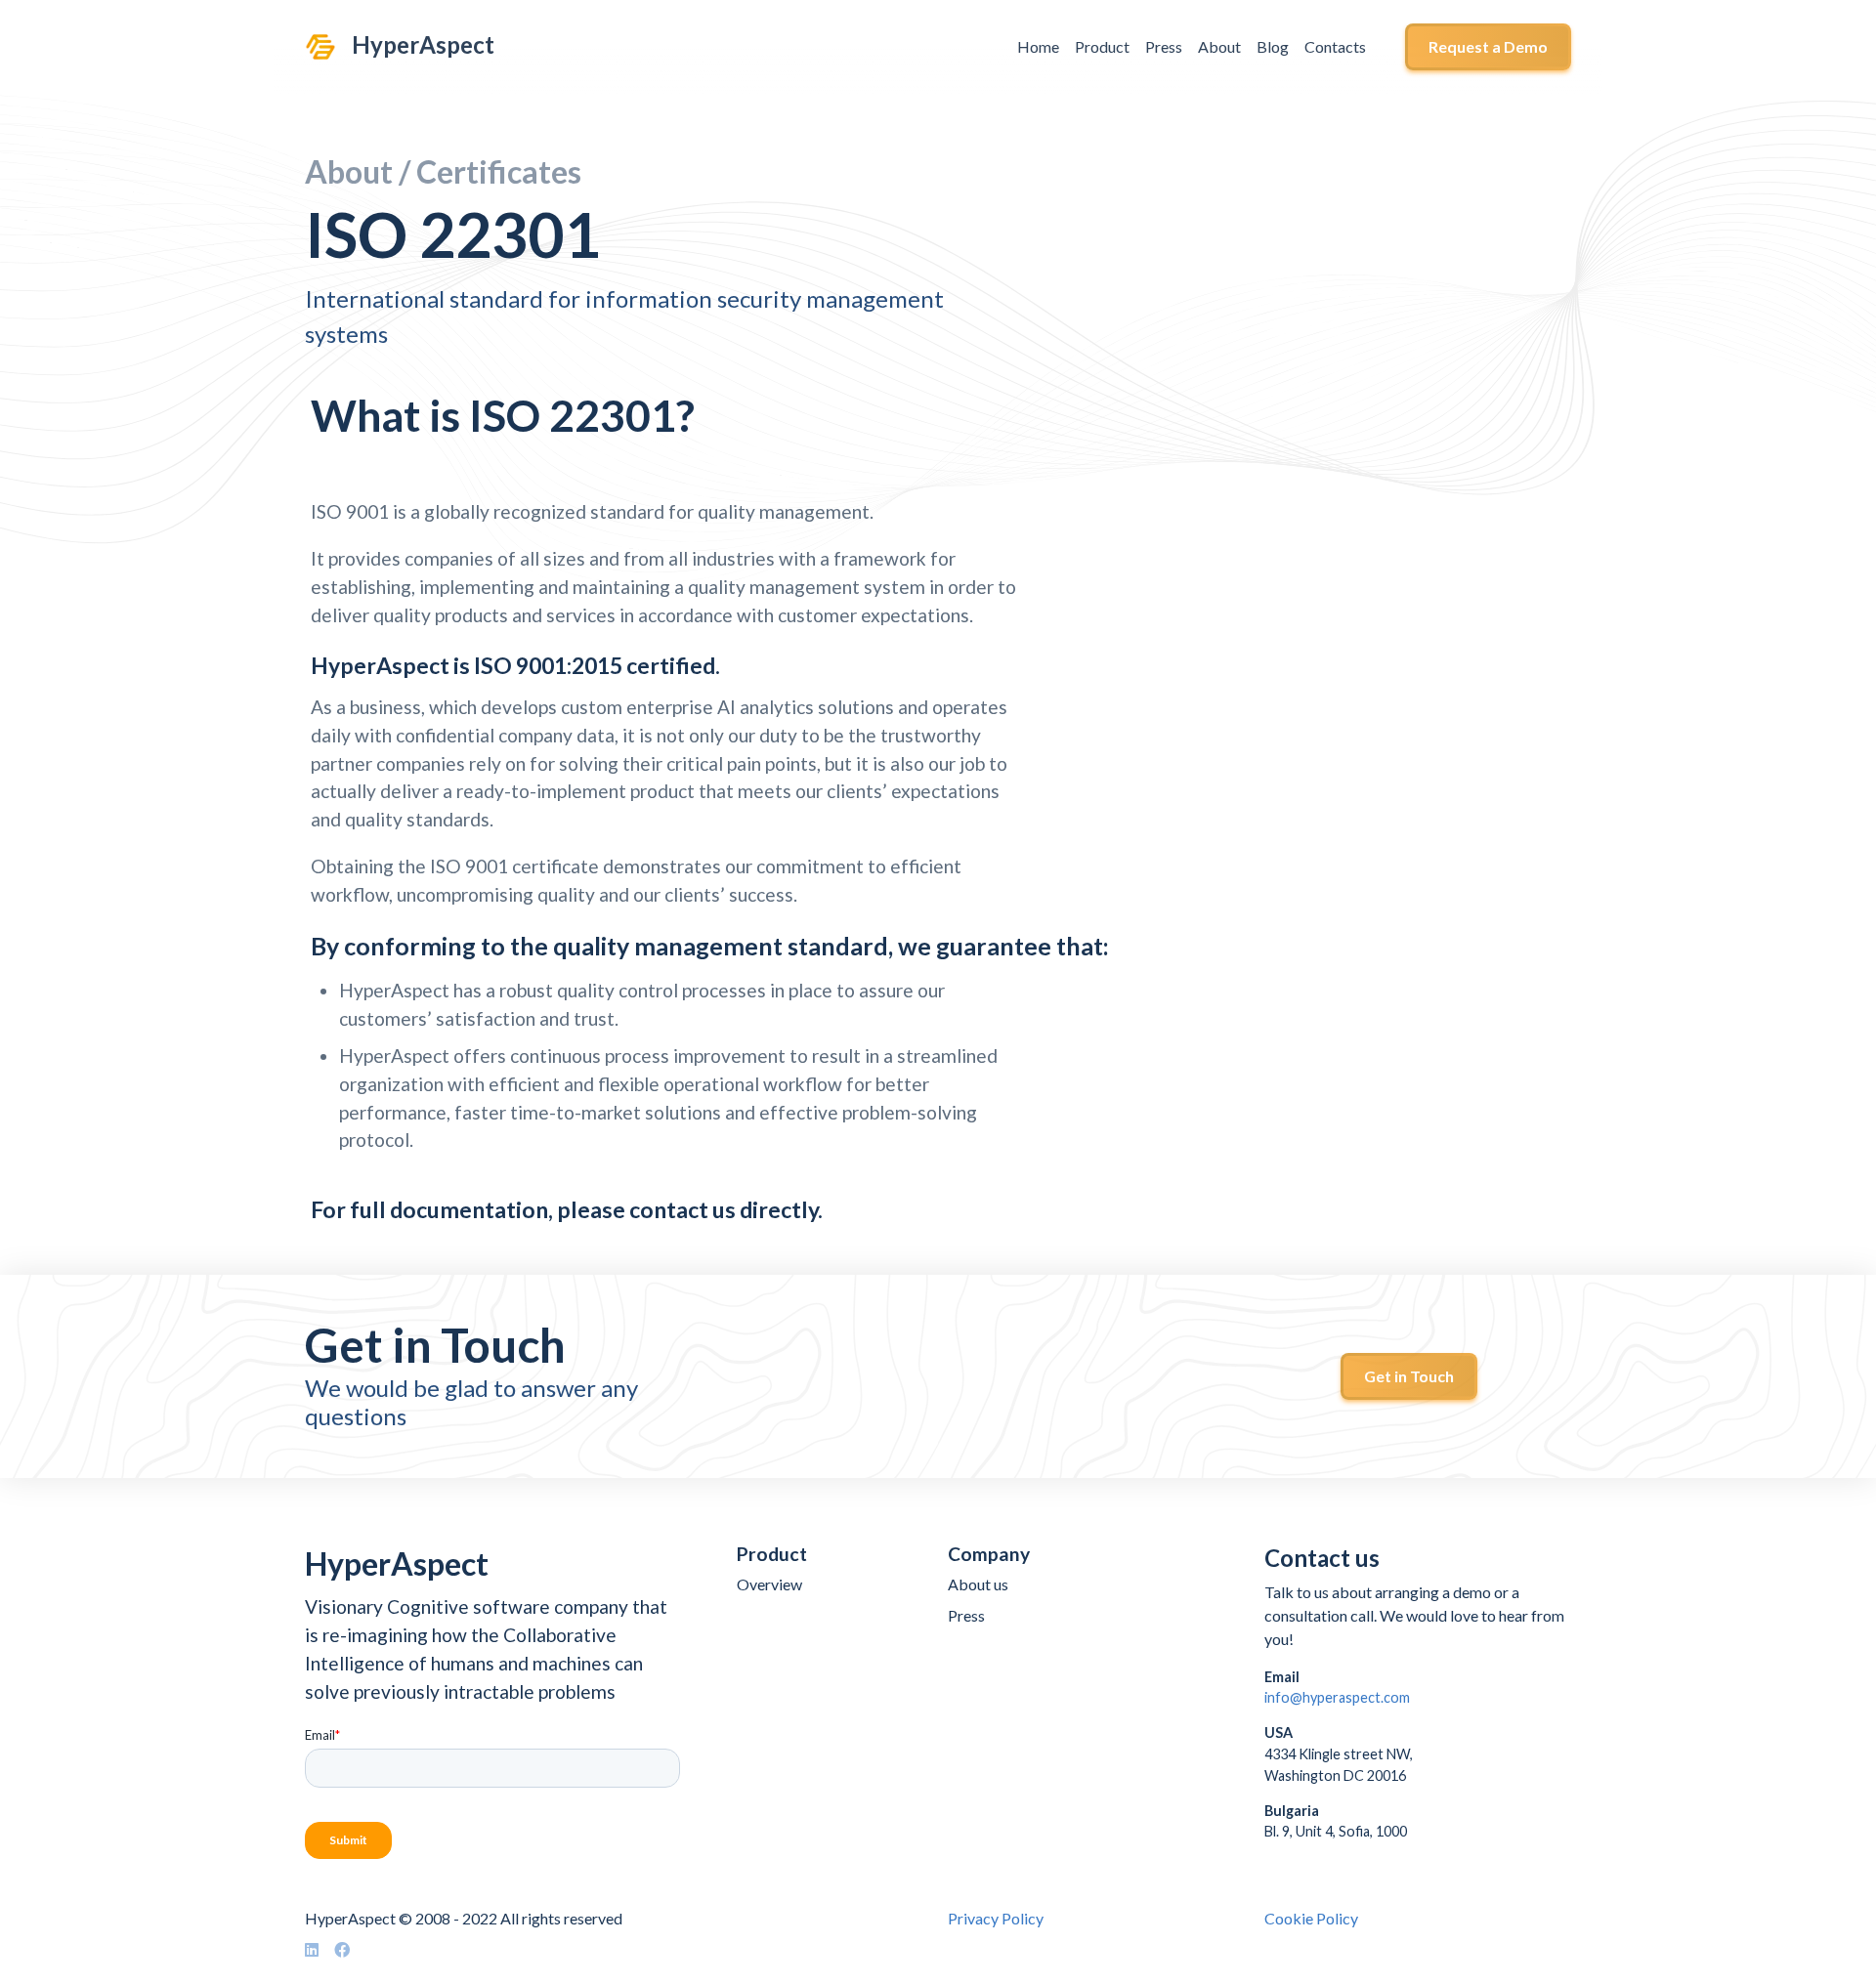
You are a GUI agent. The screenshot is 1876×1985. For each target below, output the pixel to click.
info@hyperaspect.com (1337, 1697)
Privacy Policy (996, 1918)
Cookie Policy (1311, 1918)
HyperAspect (423, 45)
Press (1164, 46)
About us (978, 1584)
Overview (769, 1584)
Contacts (1335, 46)
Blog (1273, 46)
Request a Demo (1488, 46)
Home (1038, 46)
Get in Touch (1409, 1376)
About (1219, 46)
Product (1102, 46)
